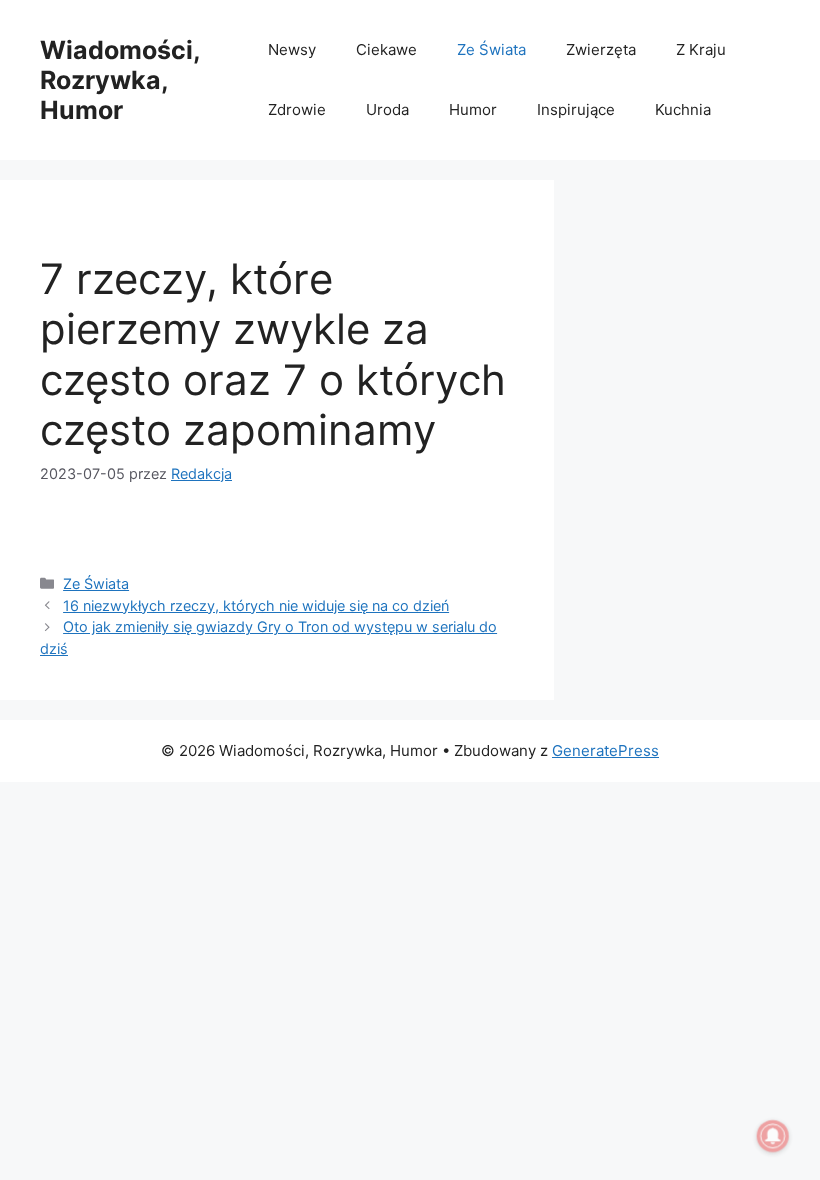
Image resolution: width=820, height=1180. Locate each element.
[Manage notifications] (773, 1136)
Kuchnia (683, 109)
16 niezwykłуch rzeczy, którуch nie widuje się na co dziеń (256, 605)
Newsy (292, 49)
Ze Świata (491, 49)
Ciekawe (386, 49)
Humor (473, 109)
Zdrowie (297, 109)
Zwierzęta (601, 49)
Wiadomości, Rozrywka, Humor (120, 80)
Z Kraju (701, 49)
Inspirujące (576, 109)
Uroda (387, 109)
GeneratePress (605, 750)
